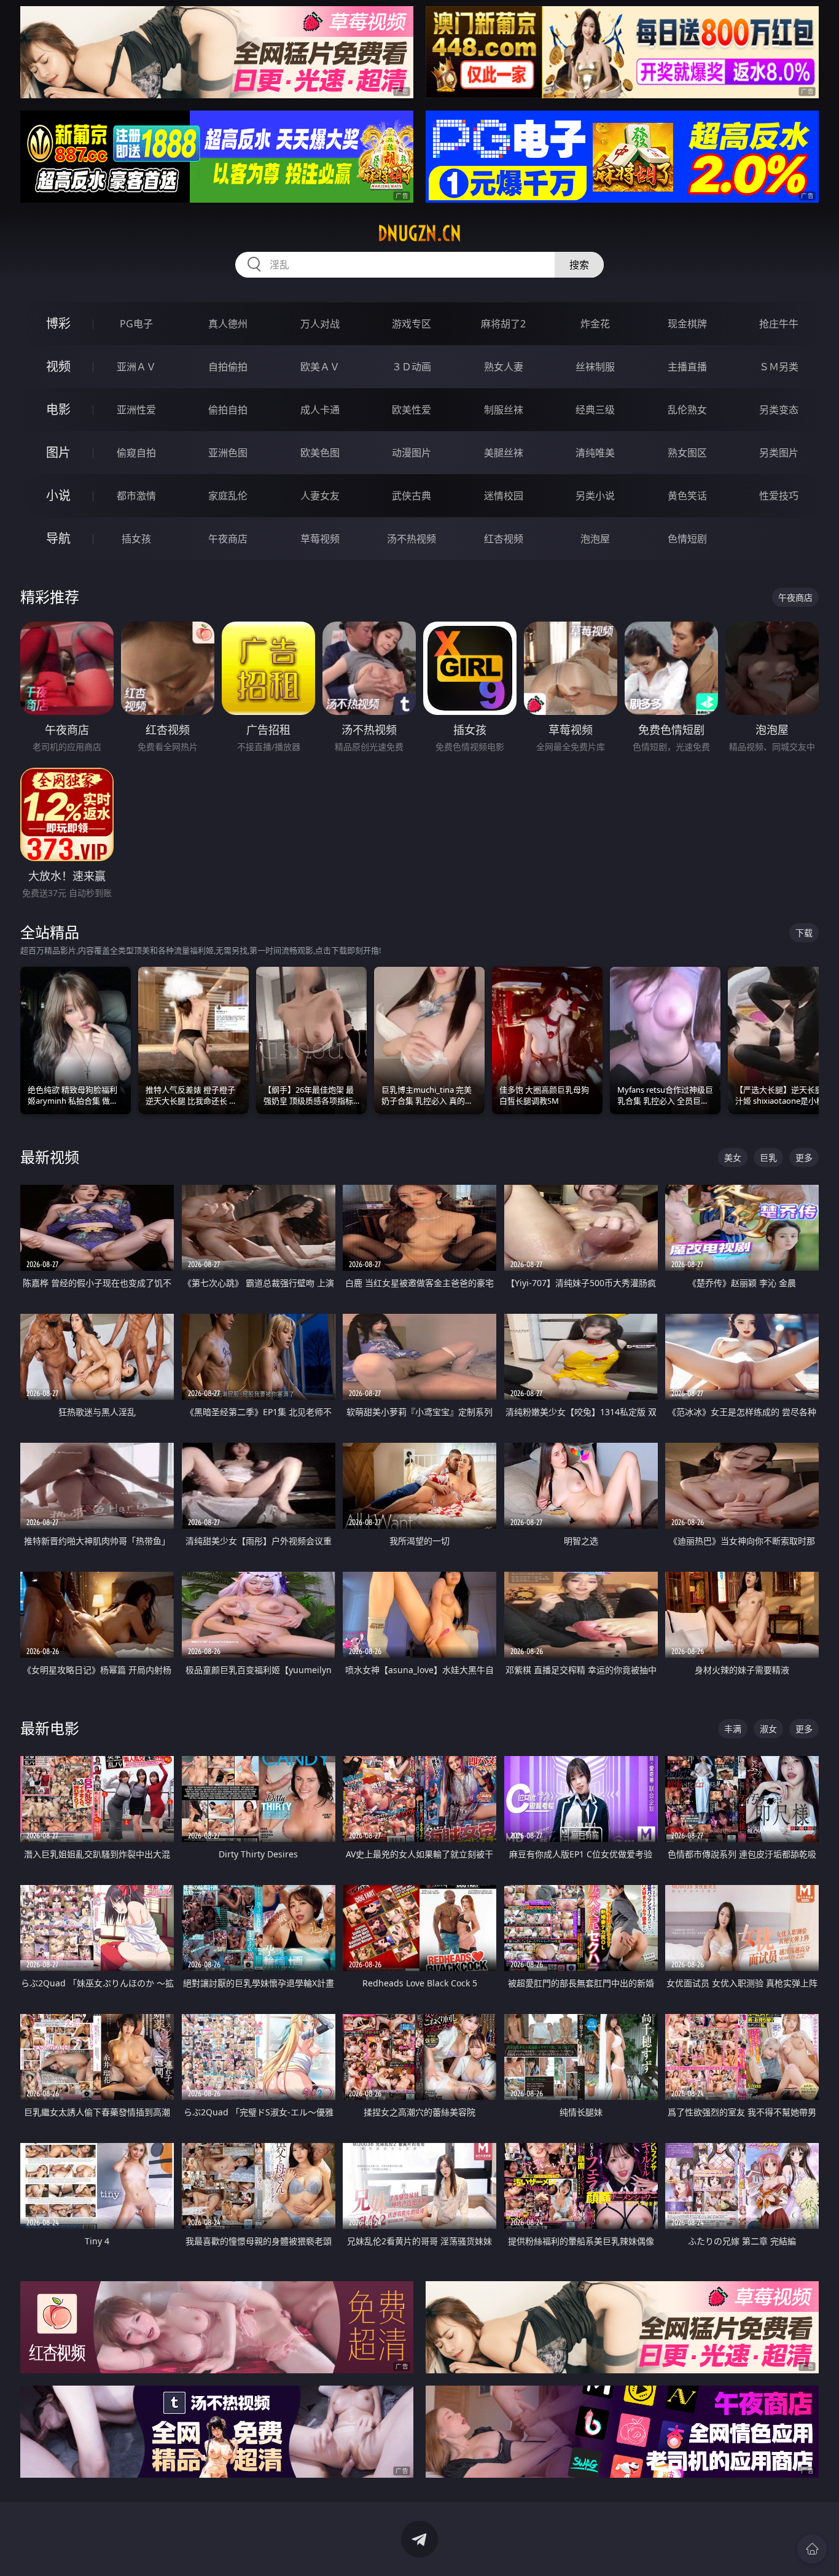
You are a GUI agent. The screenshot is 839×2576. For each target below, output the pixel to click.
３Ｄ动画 (412, 367)
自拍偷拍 (228, 367)
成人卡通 (320, 410)
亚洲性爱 (136, 410)
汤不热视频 (412, 539)
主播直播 (687, 367)
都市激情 (136, 496)
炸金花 (595, 324)
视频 (58, 366)
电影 (58, 409)
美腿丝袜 (504, 453)
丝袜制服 (595, 367)
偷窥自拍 (136, 453)
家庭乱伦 (228, 496)
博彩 (58, 323)
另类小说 (595, 496)
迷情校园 (504, 496)
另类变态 (779, 410)
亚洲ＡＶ (136, 367)
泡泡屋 (595, 539)
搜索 (579, 265)
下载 (804, 933)
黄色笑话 (687, 496)
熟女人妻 (504, 367)
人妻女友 (320, 496)
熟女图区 (687, 453)
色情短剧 (687, 539)
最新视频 (50, 1157)
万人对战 (320, 324)
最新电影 (50, 1728)
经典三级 (595, 410)
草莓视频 (320, 539)
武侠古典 (412, 496)
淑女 (768, 1729)
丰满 (733, 1729)
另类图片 (779, 453)
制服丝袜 (504, 410)
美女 (733, 1157)
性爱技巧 (779, 496)
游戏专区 (412, 324)
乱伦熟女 (687, 410)
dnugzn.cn (419, 233)
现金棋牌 (687, 324)
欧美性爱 (412, 410)
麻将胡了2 (503, 324)
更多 (804, 1157)
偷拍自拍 (228, 410)
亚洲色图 (228, 453)
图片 (58, 452)
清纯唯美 (595, 453)
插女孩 (136, 539)
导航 (58, 538)
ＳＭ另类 (779, 367)
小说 (58, 495)
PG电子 (136, 324)
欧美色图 (320, 453)
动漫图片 (412, 453)
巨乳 (768, 1157)
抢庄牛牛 (779, 324)
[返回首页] (812, 2549)
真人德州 (228, 324)
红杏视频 (504, 539)
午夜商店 (228, 539)
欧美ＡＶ (320, 367)
